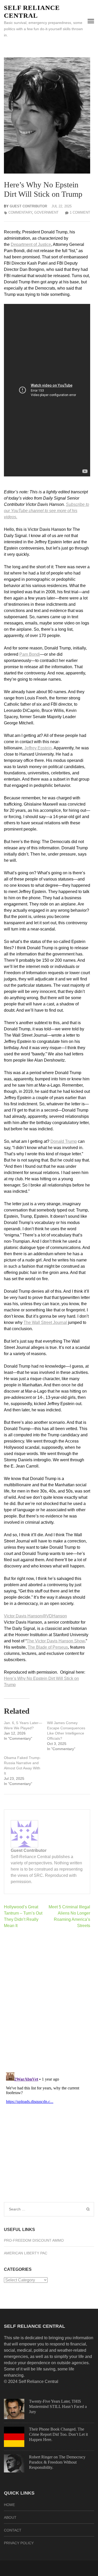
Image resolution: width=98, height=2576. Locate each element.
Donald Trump (64, 1141)
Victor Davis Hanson (23, 1616)
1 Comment (80, 212)
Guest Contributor (28, 206)
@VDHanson (54, 1616)
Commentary (20, 212)
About (10, 2517)
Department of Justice (31, 244)
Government (46, 212)
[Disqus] (47, 2000)
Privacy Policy (19, 2543)
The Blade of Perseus (48, 1647)
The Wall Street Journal (45, 1322)
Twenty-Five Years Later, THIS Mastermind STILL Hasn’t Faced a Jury (58, 2406)
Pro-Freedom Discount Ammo (34, 2240)
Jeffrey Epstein (38, 748)
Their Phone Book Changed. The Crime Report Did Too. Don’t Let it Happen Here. (58, 2434)
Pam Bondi (30, 654)
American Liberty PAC (26, 2253)
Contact (13, 2530)
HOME (9, 2505)
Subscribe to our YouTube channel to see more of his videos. (47, 511)
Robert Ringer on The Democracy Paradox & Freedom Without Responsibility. (57, 2462)
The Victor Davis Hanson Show (56, 1641)
